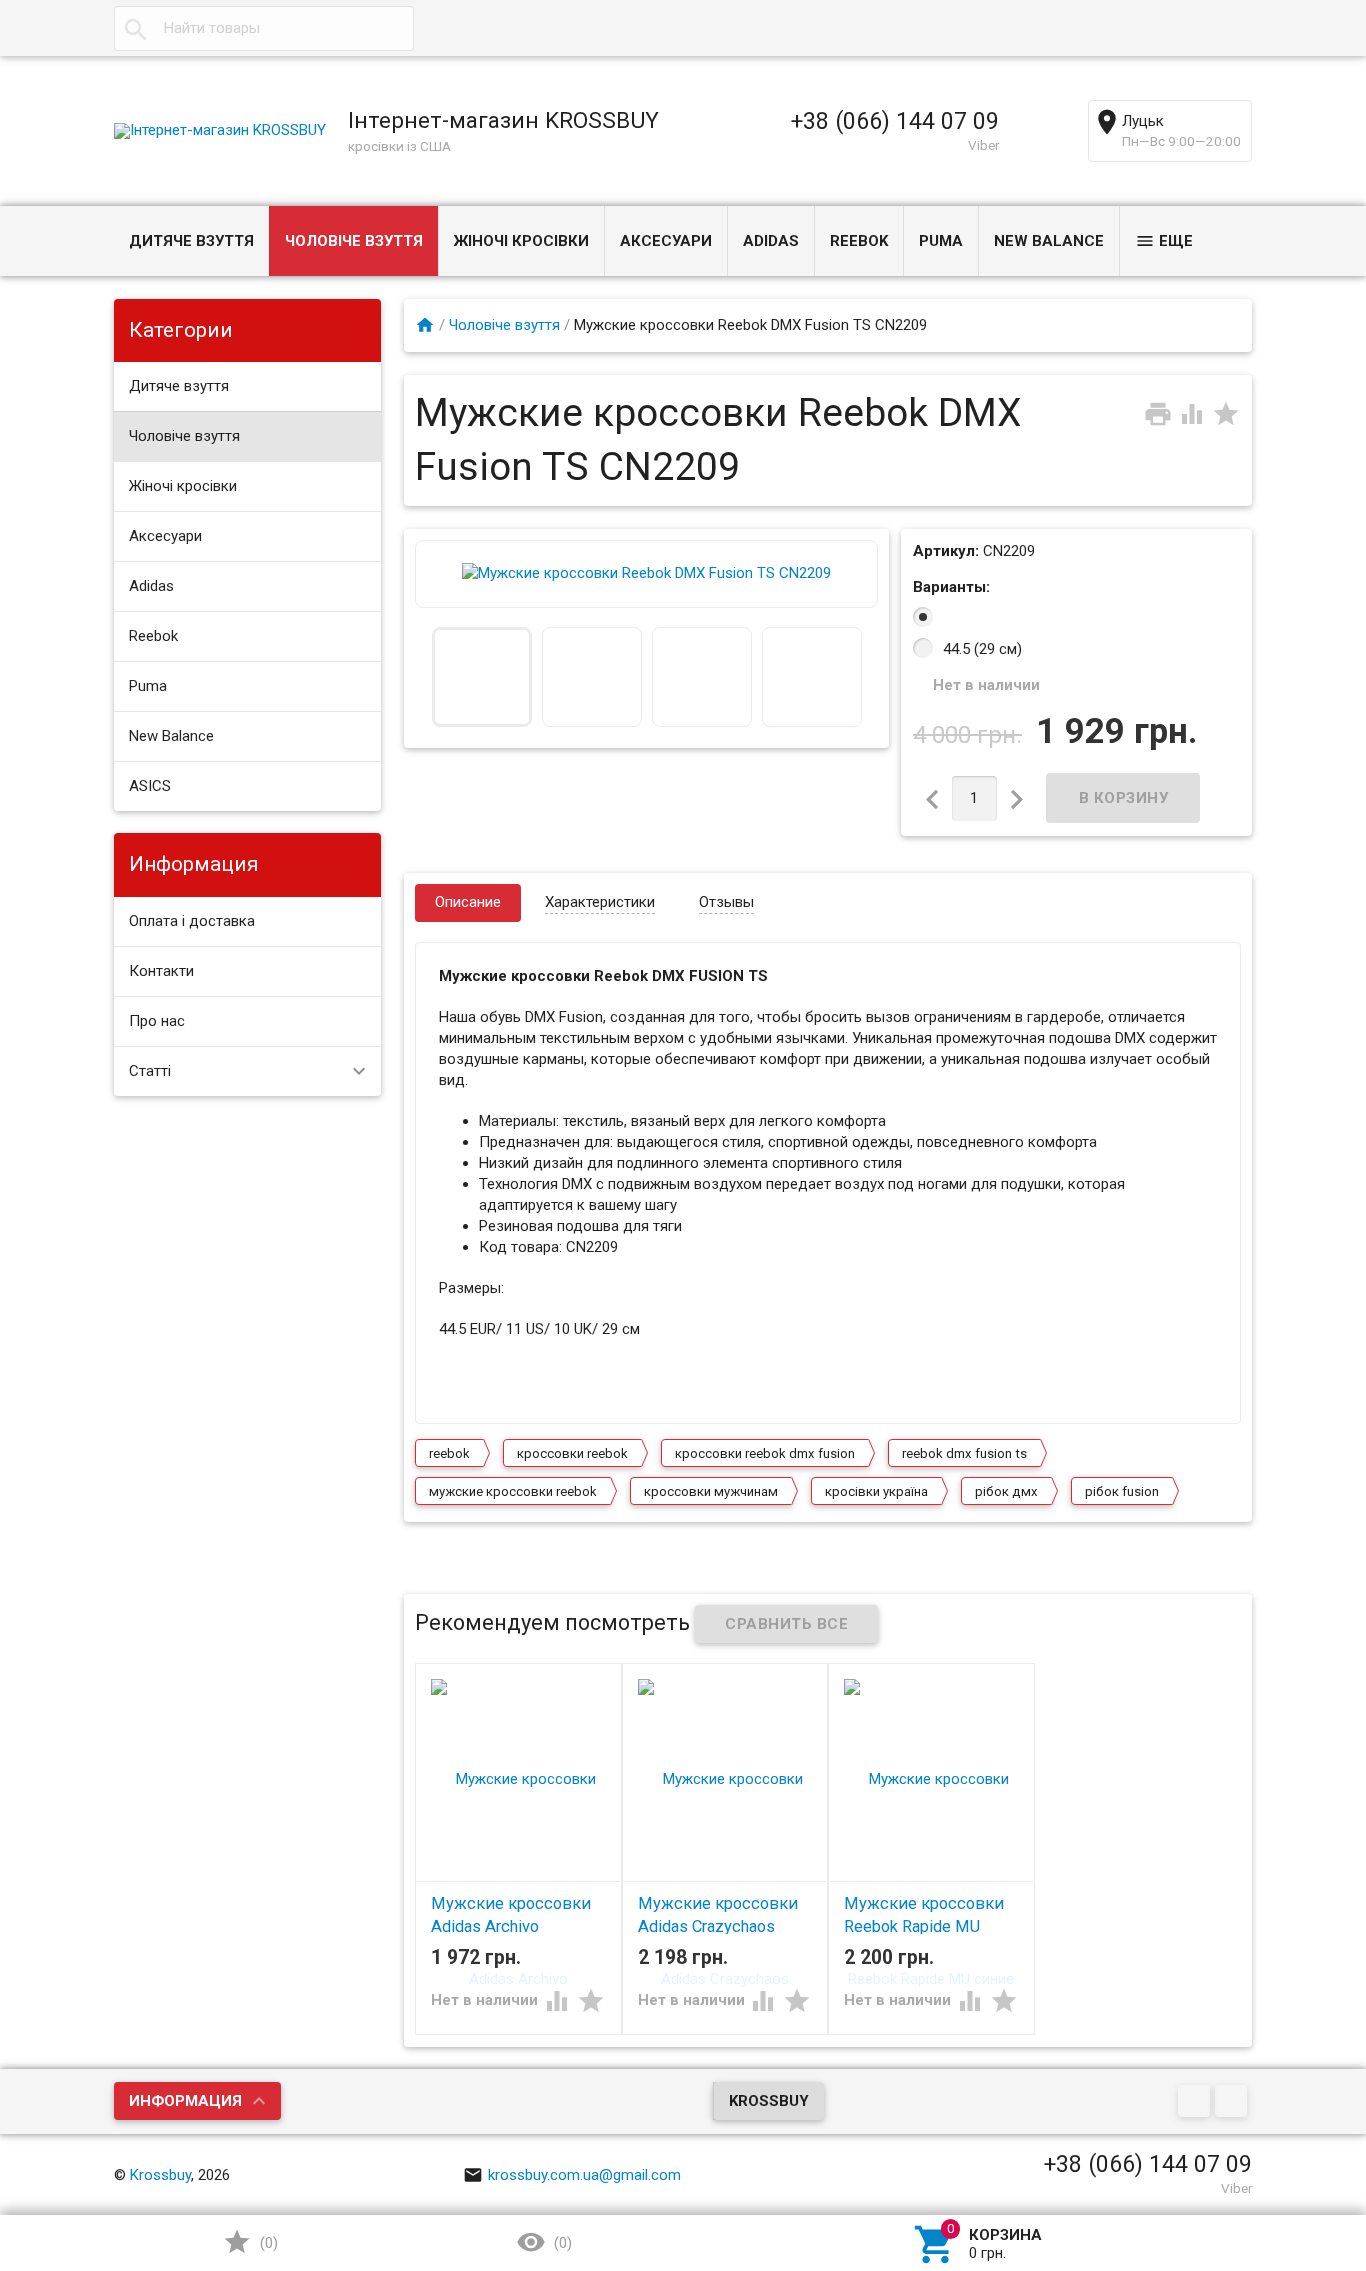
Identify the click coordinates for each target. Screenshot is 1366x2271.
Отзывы (726, 902)
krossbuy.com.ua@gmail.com (584, 2175)
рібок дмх (1006, 1491)
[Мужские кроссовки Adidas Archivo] (518, 1878)
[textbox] (264, 28)
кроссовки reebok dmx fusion (765, 1453)
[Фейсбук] (1196, 2103)
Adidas (771, 241)
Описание (468, 902)
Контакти (161, 971)
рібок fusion (1122, 1491)
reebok (449, 1453)
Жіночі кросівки (521, 241)
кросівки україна (876, 1491)
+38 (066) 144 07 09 (895, 121)
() (267, 2243)
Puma (941, 241)
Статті (150, 1071)
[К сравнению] (1194, 413)
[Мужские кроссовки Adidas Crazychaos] (725, 1878)
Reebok (859, 241)
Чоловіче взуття (354, 241)
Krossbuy (769, 2101)
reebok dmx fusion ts (964, 1453)
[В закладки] (1226, 413)
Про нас (157, 1021)
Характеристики (600, 902)
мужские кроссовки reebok (513, 1491)
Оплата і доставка (192, 921)
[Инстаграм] (1233, 2103)
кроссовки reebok (572, 1453)
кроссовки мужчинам (711, 1491)
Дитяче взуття (191, 241)
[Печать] (1160, 413)
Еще (1176, 241)
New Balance (1049, 241)
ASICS (150, 786)
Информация (185, 2101)
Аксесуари (666, 241)
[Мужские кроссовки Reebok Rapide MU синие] (931, 1878)
